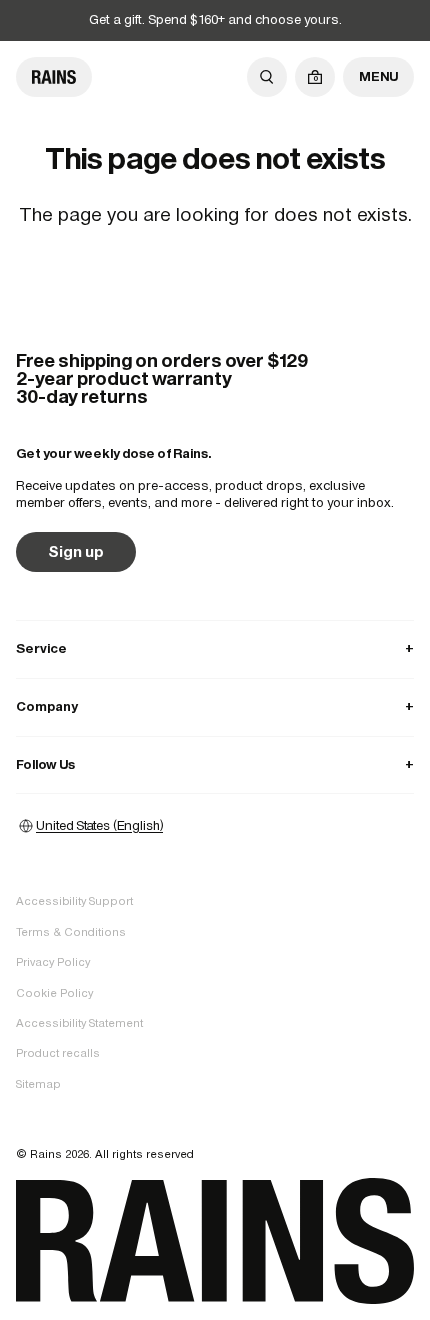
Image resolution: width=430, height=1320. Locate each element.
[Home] (54, 77)
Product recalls (58, 1053)
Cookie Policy (54, 993)
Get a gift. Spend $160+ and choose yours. (215, 19)
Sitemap (38, 1084)
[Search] (267, 77)
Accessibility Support (74, 901)
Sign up (76, 551)
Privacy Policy (53, 962)
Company (215, 706)
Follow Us (215, 764)
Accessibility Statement (79, 1023)
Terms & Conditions (71, 932)
